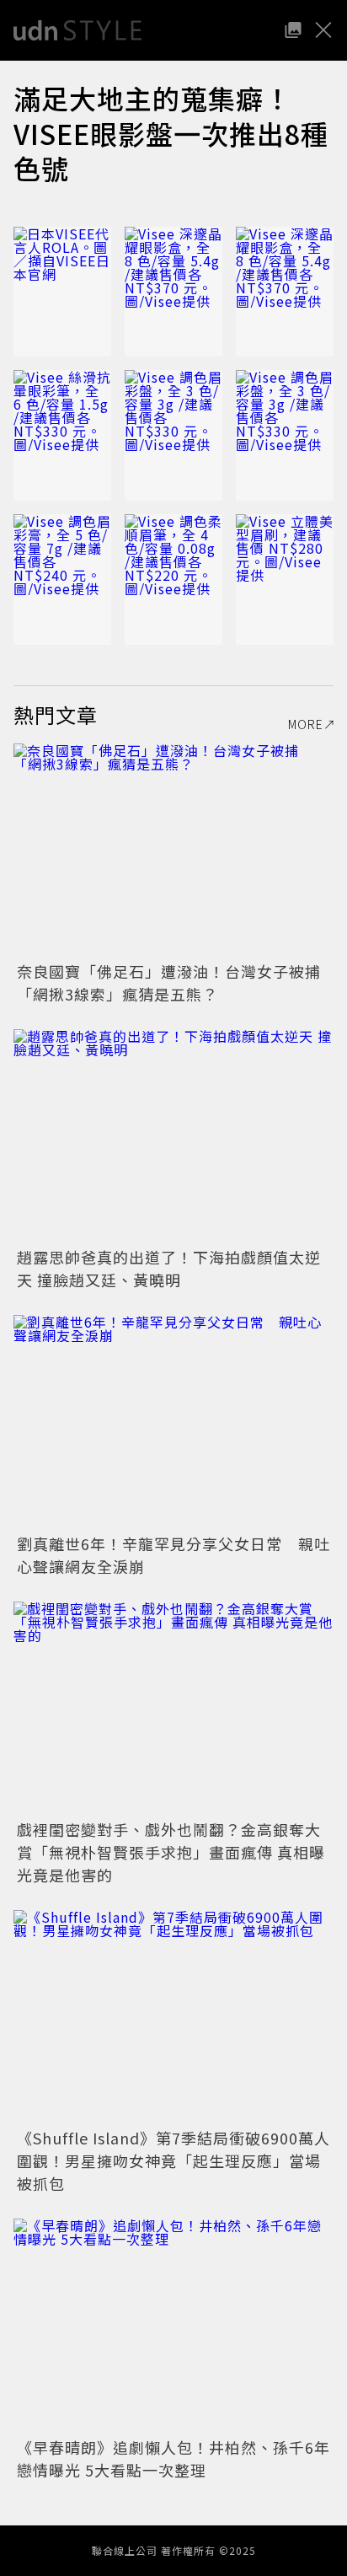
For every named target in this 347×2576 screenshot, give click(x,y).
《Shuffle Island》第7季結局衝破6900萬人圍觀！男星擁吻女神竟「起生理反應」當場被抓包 (173, 2160)
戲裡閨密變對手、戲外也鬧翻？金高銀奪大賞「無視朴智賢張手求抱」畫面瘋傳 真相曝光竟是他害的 (171, 1852)
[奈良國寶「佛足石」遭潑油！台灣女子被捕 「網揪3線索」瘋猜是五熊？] (173, 850)
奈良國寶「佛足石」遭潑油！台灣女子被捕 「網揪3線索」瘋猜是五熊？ (177, 982)
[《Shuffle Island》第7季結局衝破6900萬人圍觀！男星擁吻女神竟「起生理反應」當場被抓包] (173, 2017)
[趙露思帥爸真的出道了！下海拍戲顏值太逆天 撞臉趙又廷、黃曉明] (173, 1136)
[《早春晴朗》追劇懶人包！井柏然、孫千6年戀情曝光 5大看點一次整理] (173, 2325)
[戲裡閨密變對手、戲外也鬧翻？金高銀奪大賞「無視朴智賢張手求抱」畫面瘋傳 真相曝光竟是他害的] (173, 1708)
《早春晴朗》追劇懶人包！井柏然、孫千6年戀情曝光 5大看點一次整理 (173, 2458)
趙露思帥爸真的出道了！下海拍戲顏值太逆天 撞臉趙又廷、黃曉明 (169, 1268)
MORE (306, 724)
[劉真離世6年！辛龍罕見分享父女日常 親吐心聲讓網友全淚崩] (173, 1422)
